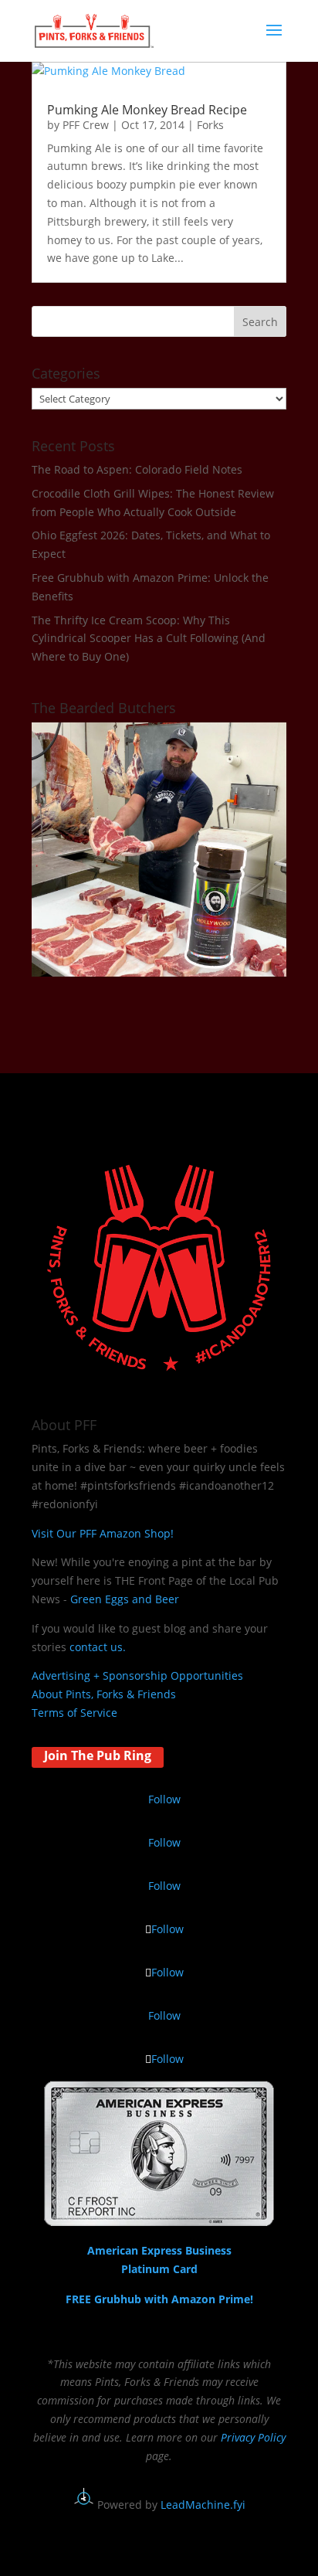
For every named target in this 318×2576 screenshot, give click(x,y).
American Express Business (159, 2250)
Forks (210, 125)
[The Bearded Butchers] (159, 972)
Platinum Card (159, 2269)
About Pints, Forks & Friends (104, 1694)
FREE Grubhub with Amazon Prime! (159, 2299)
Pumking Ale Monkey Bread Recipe (147, 110)
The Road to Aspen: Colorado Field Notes (137, 469)
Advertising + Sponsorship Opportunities (137, 1675)
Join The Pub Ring (98, 1755)
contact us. (98, 1647)
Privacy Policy (253, 2437)
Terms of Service (74, 1713)
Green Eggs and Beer (125, 1599)
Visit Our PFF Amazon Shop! (103, 1533)
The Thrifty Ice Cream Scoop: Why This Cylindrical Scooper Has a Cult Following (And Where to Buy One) (149, 639)
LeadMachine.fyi (203, 2505)
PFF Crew (86, 125)
